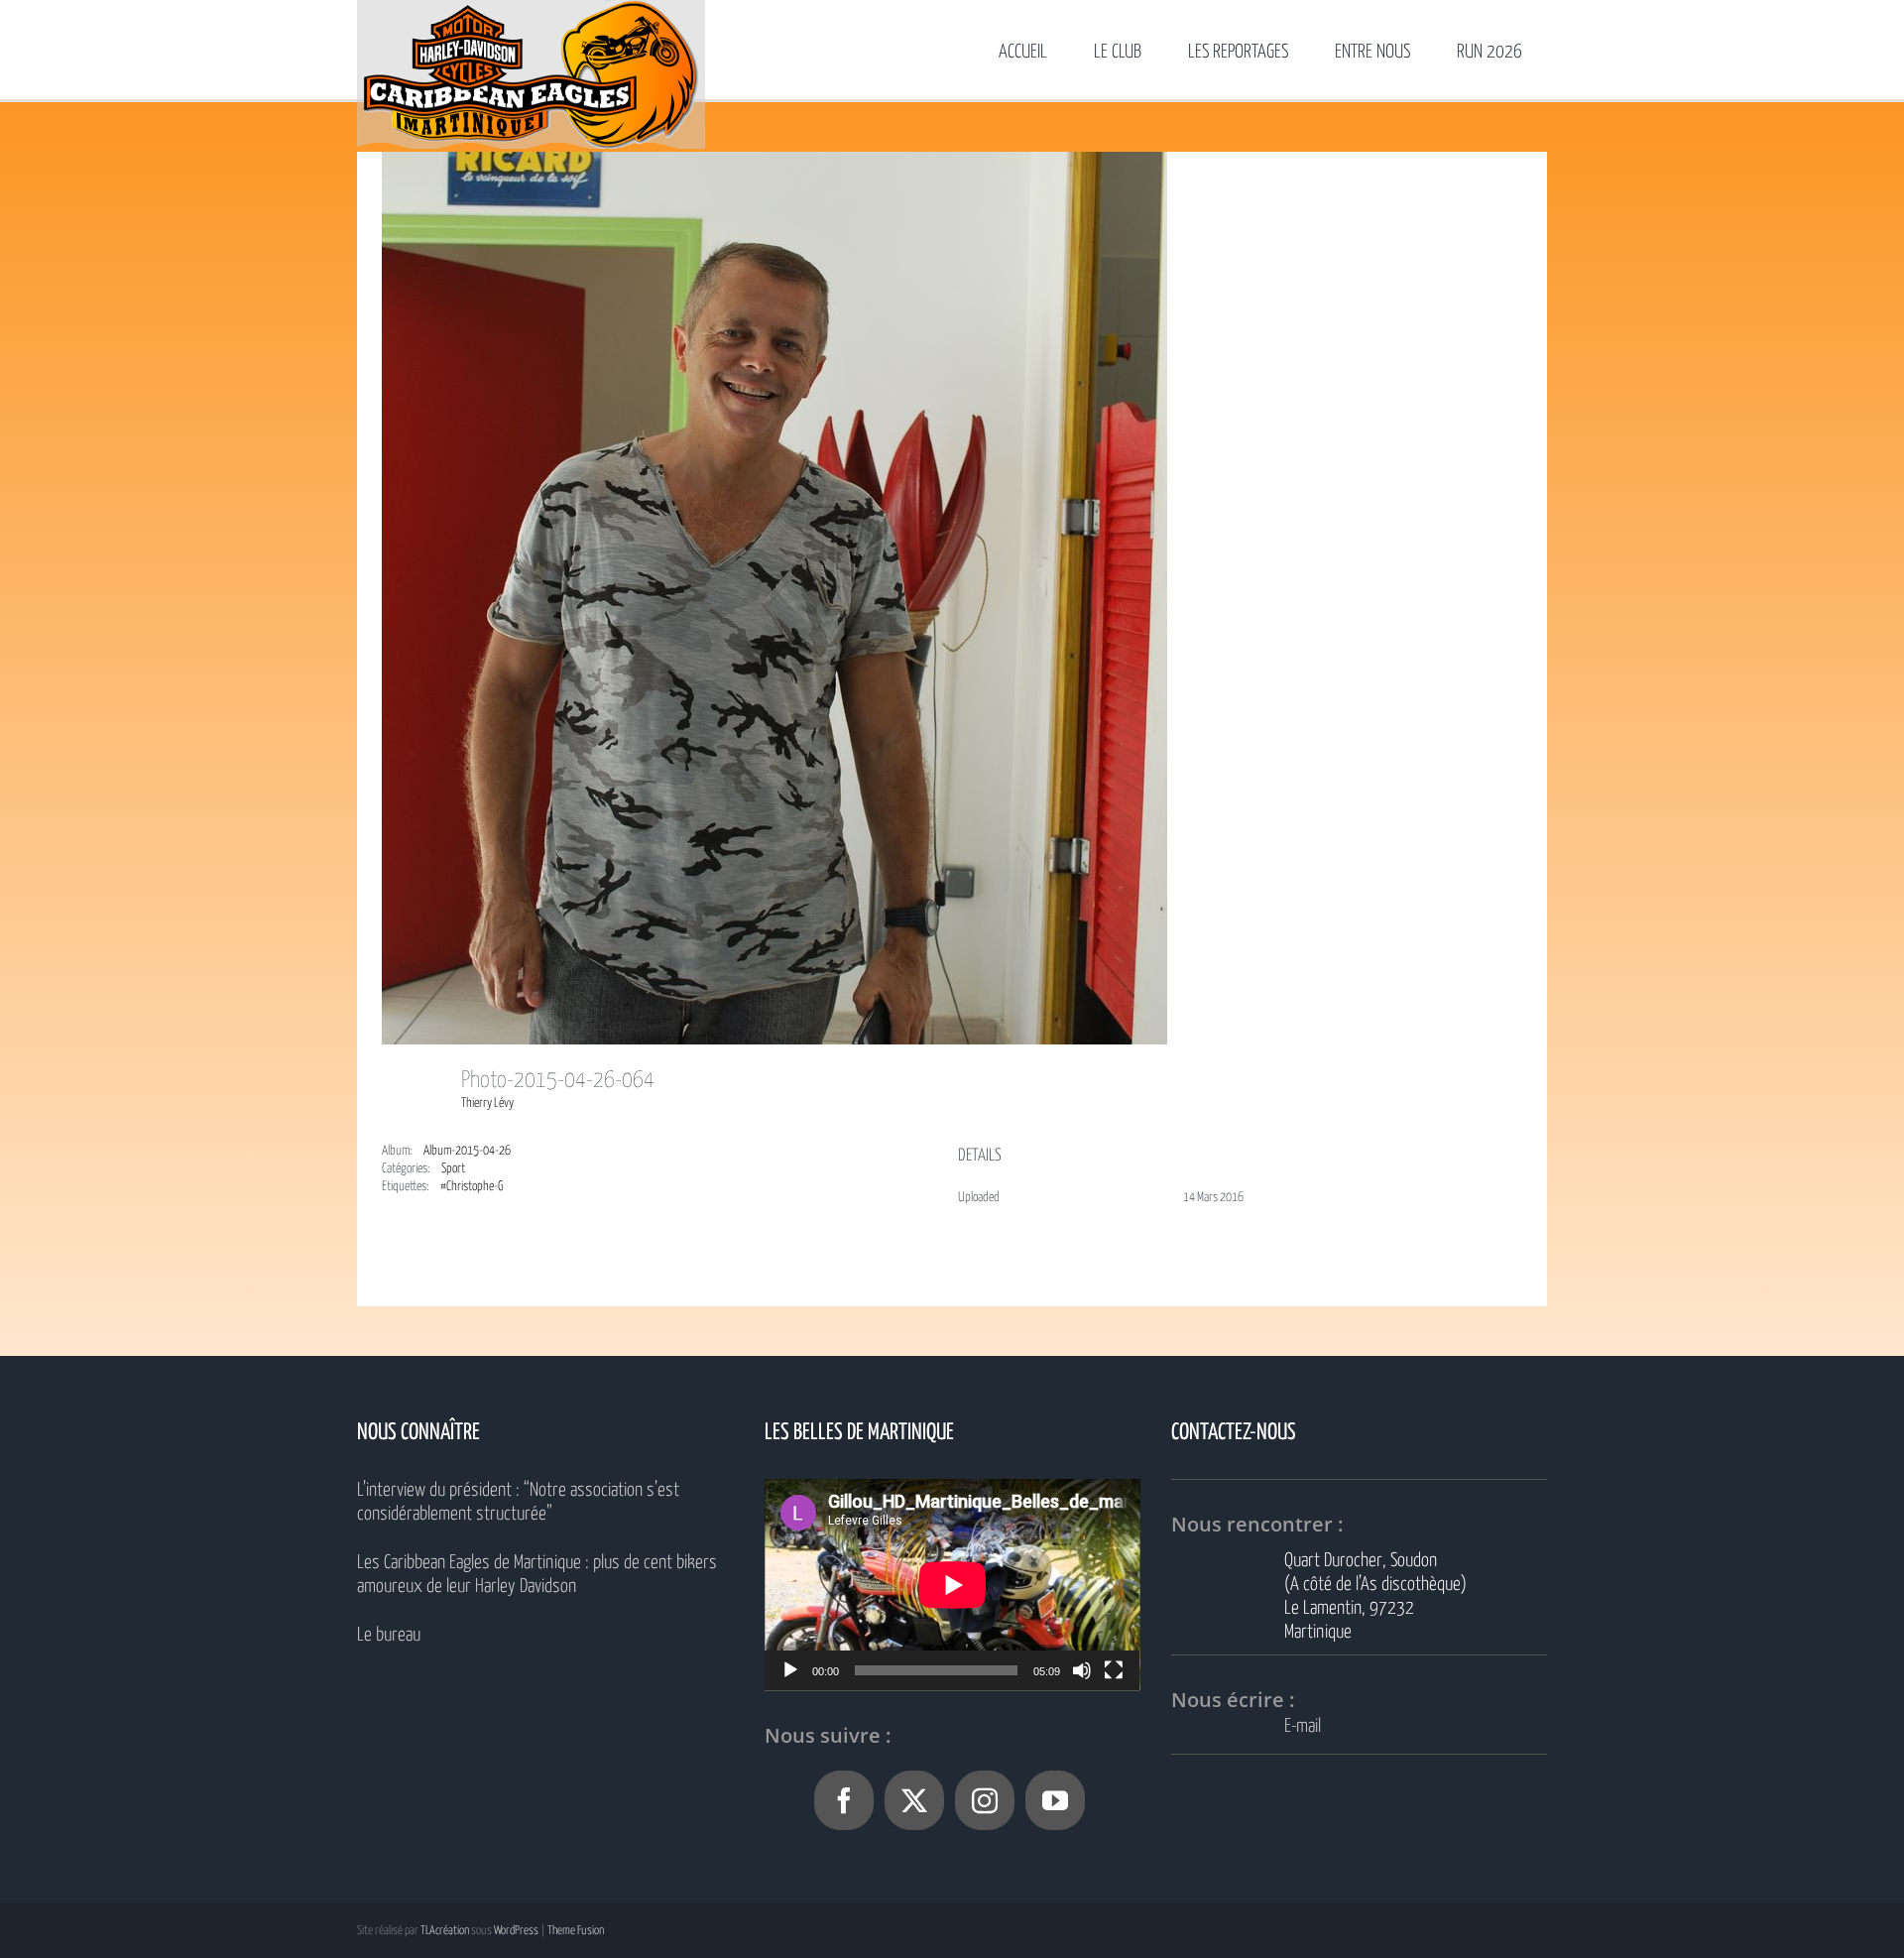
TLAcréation (445, 1931)
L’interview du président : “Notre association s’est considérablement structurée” (518, 1502)
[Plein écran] (1114, 1670)
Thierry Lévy (487, 1103)
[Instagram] (985, 1800)
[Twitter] (914, 1800)
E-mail (1303, 1726)
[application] (952, 1585)
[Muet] (1082, 1670)
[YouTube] (1055, 1800)
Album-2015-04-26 (467, 1151)
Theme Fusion (576, 1931)
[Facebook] (844, 1800)
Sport (453, 1169)
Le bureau (389, 1635)
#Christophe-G (472, 1187)
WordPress (516, 1931)
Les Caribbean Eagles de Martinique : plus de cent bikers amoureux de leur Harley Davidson (537, 1575)
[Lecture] (790, 1670)
